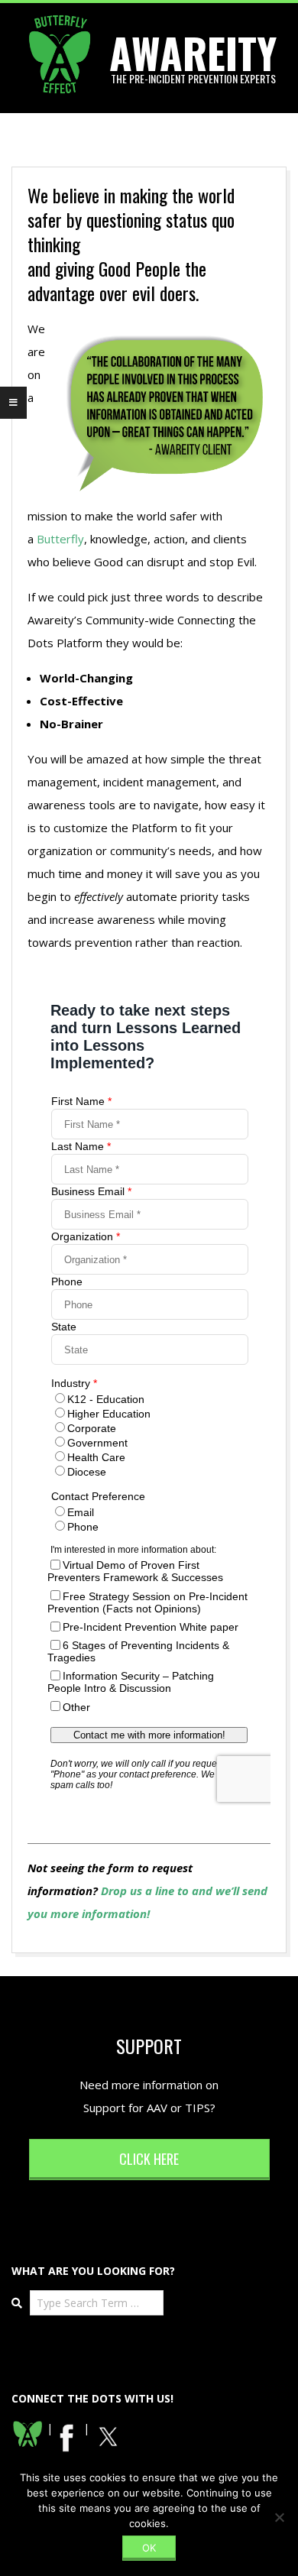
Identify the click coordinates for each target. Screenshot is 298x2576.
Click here (149, 2159)
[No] (279, 2517)
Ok (149, 2548)
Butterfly (60, 539)
